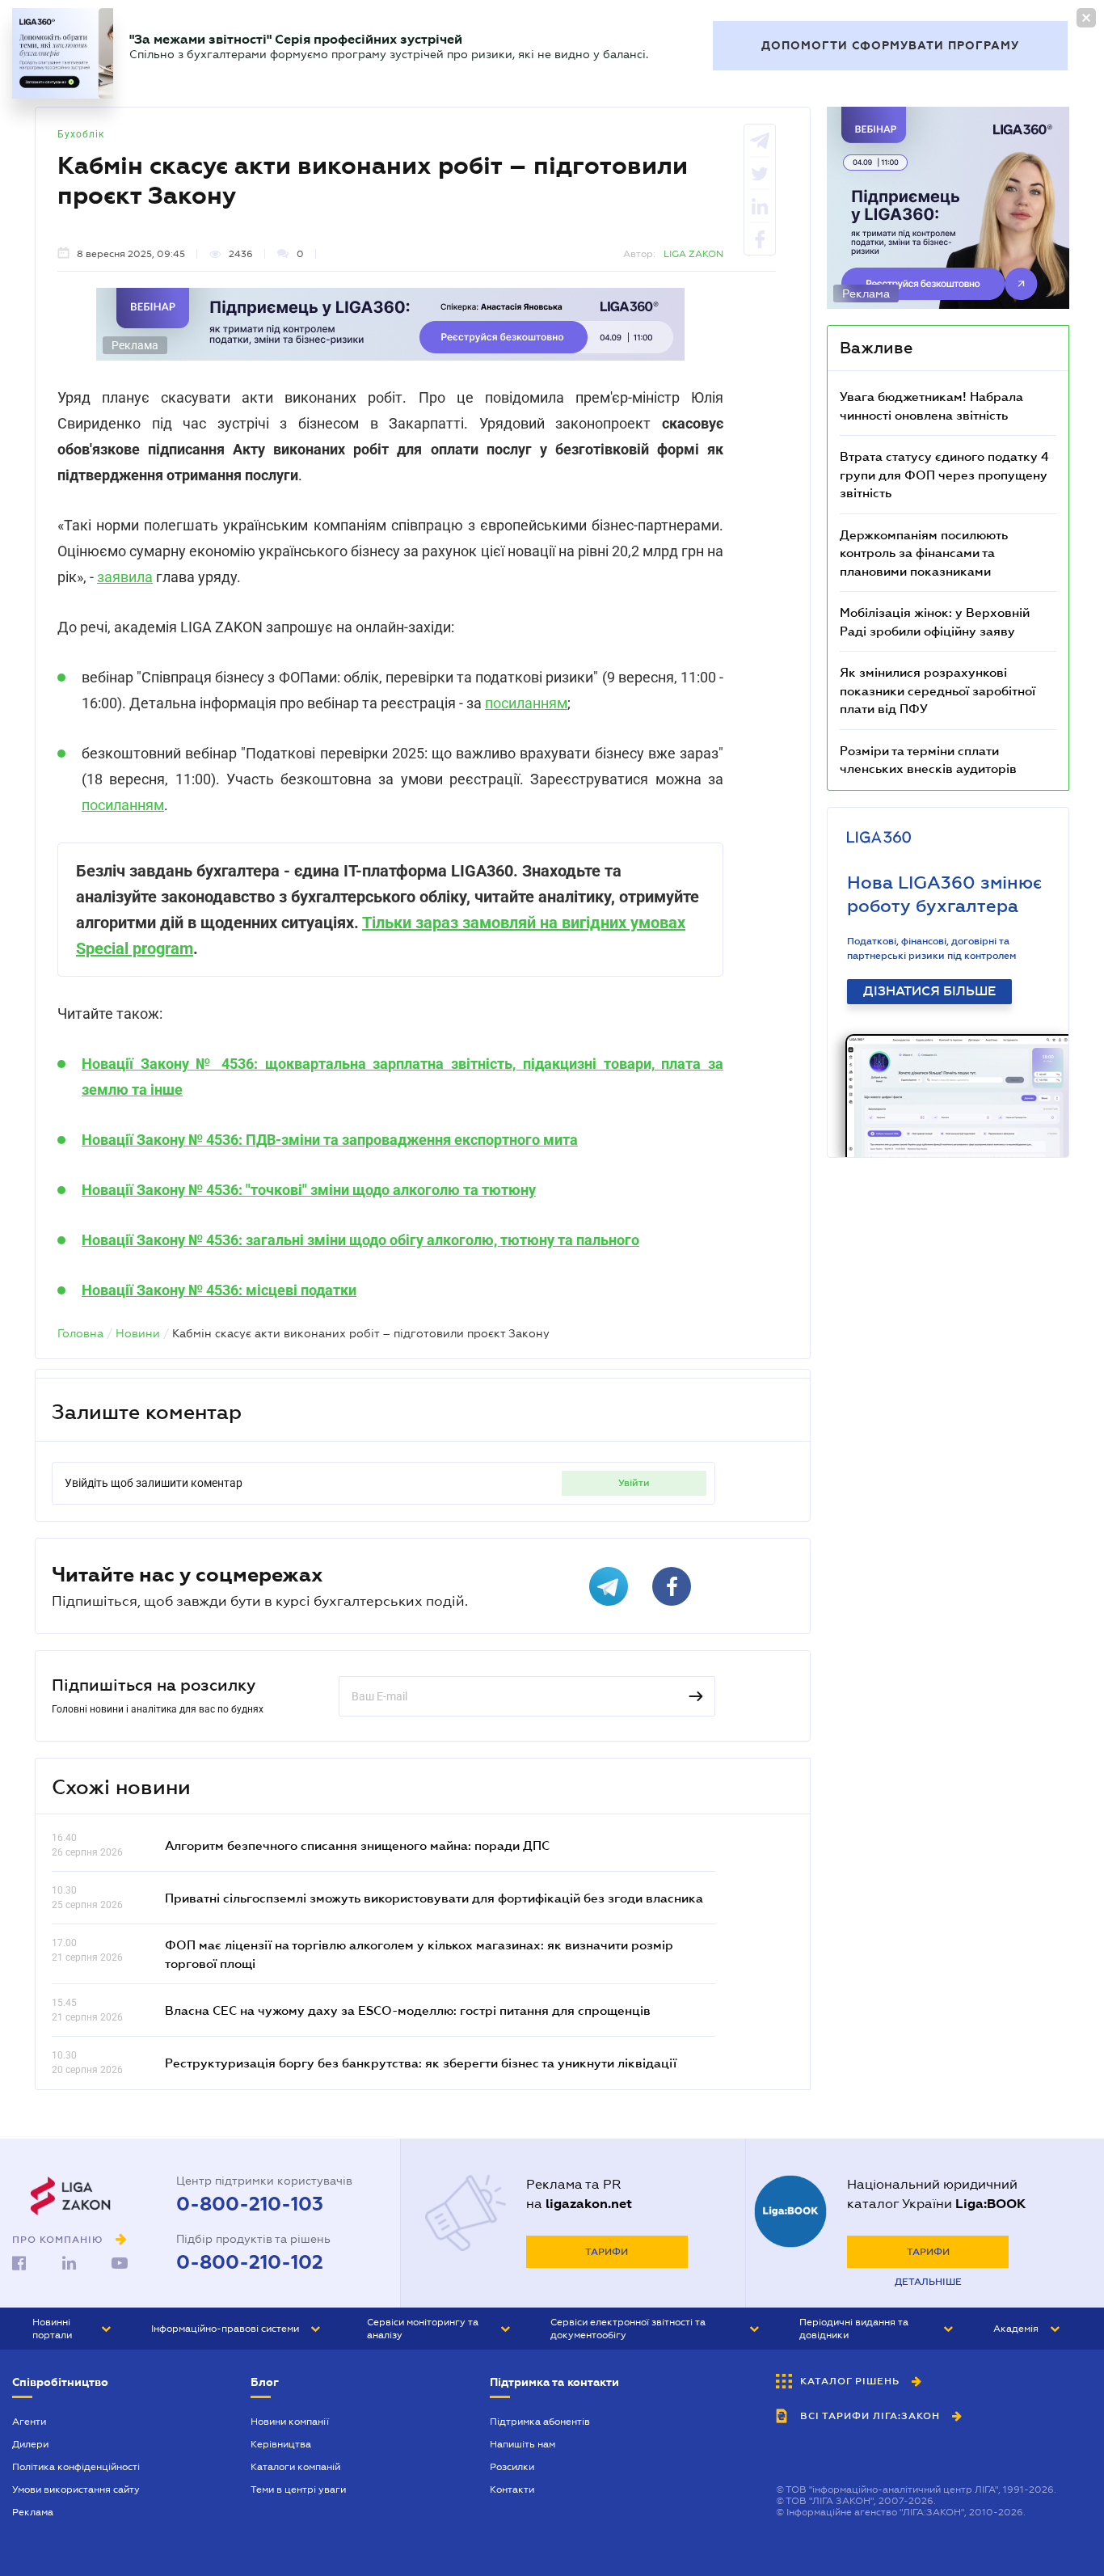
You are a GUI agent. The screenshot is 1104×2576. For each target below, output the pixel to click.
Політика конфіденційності (76, 2467)
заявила (125, 577)
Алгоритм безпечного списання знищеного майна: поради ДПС (357, 1845)
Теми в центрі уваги (298, 2489)
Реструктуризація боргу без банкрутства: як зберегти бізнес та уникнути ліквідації (421, 2063)
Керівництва (281, 2444)
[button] (72, 2329)
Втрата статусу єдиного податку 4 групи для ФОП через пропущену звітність (944, 474)
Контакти (512, 2489)
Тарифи (607, 2252)
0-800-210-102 (250, 2262)
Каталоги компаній (295, 2467)
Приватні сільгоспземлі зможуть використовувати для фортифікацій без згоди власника (434, 1898)
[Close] (1086, 18)
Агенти (29, 2422)
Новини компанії (290, 2422)
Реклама (33, 2512)
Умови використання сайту (76, 2489)
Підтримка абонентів (540, 2422)
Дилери (30, 2444)
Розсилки (512, 2467)
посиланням (526, 703)
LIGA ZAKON (693, 254)
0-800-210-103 (250, 2204)
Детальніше (928, 2282)
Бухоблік (81, 134)
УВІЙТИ (634, 1483)
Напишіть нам (523, 2444)
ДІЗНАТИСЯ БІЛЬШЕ (929, 991)
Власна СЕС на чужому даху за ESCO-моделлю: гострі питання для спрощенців (408, 2010)
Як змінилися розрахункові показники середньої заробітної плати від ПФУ (938, 690)
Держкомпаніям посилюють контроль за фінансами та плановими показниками (924, 553)
